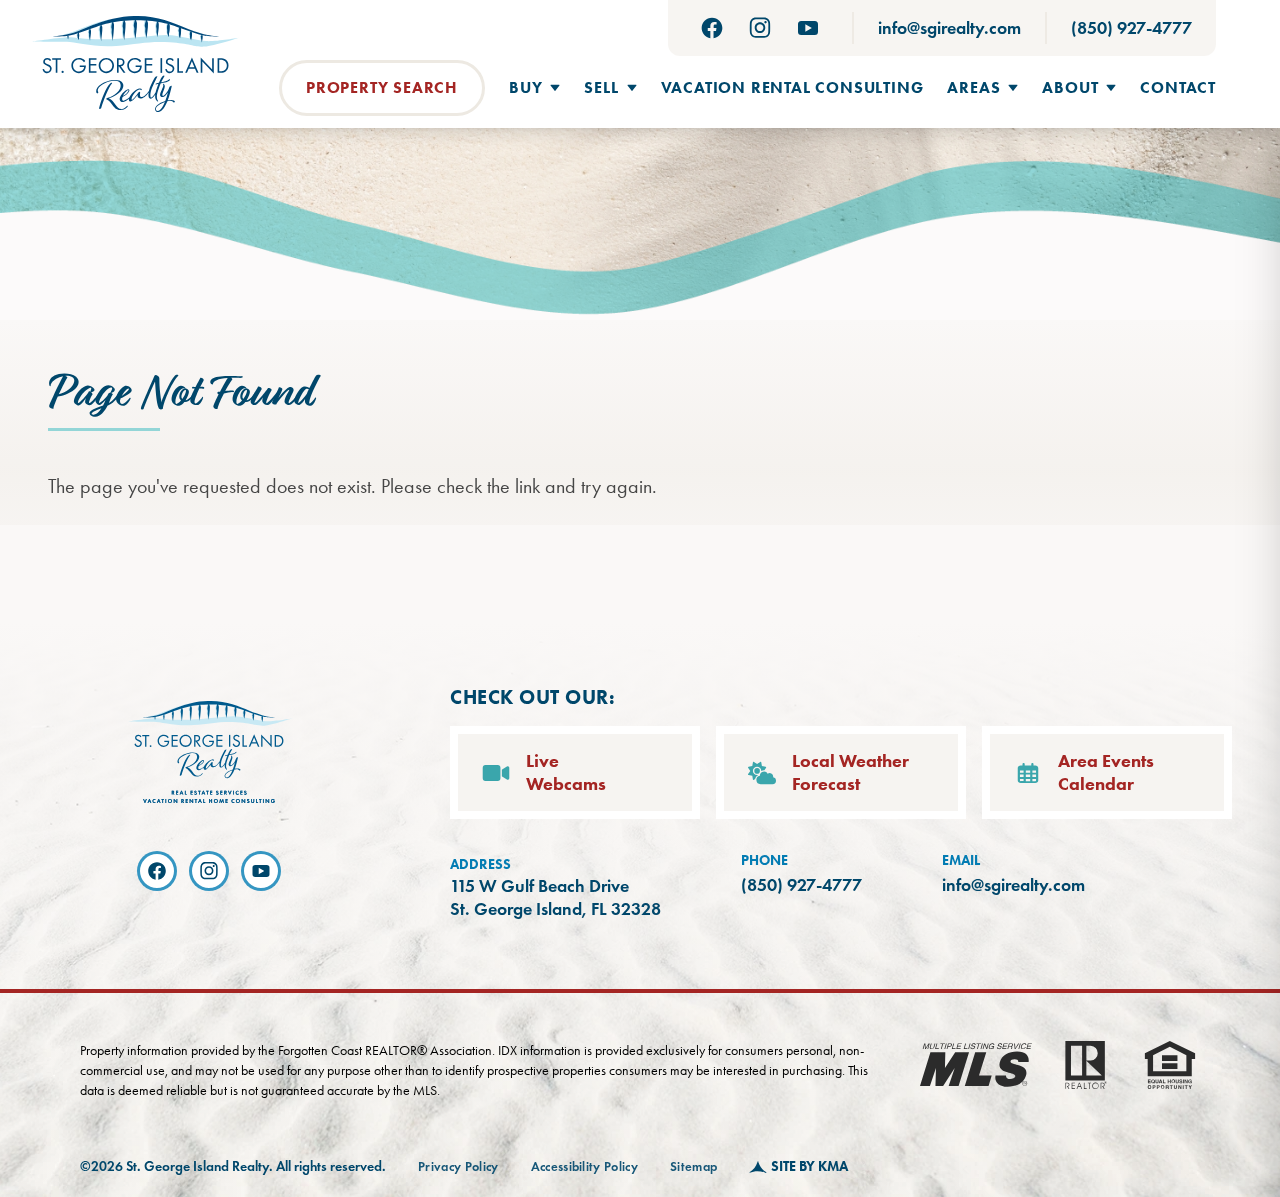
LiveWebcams (566, 772)
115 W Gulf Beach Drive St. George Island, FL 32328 (555, 897)
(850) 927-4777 (1131, 28)
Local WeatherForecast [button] (850, 772)
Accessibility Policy (585, 1167)
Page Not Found (180, 394)
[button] (534, 88)
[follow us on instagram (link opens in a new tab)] (760, 28)
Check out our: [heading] (532, 697)
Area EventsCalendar (1106, 772)
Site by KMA (809, 1166)
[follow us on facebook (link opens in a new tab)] (712, 28)
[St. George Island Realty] (135, 64)
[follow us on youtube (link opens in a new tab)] (808, 28)
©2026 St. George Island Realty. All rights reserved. (233, 1166)
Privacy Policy (458, 1167)
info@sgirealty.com (949, 28)
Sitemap (693, 1167)
